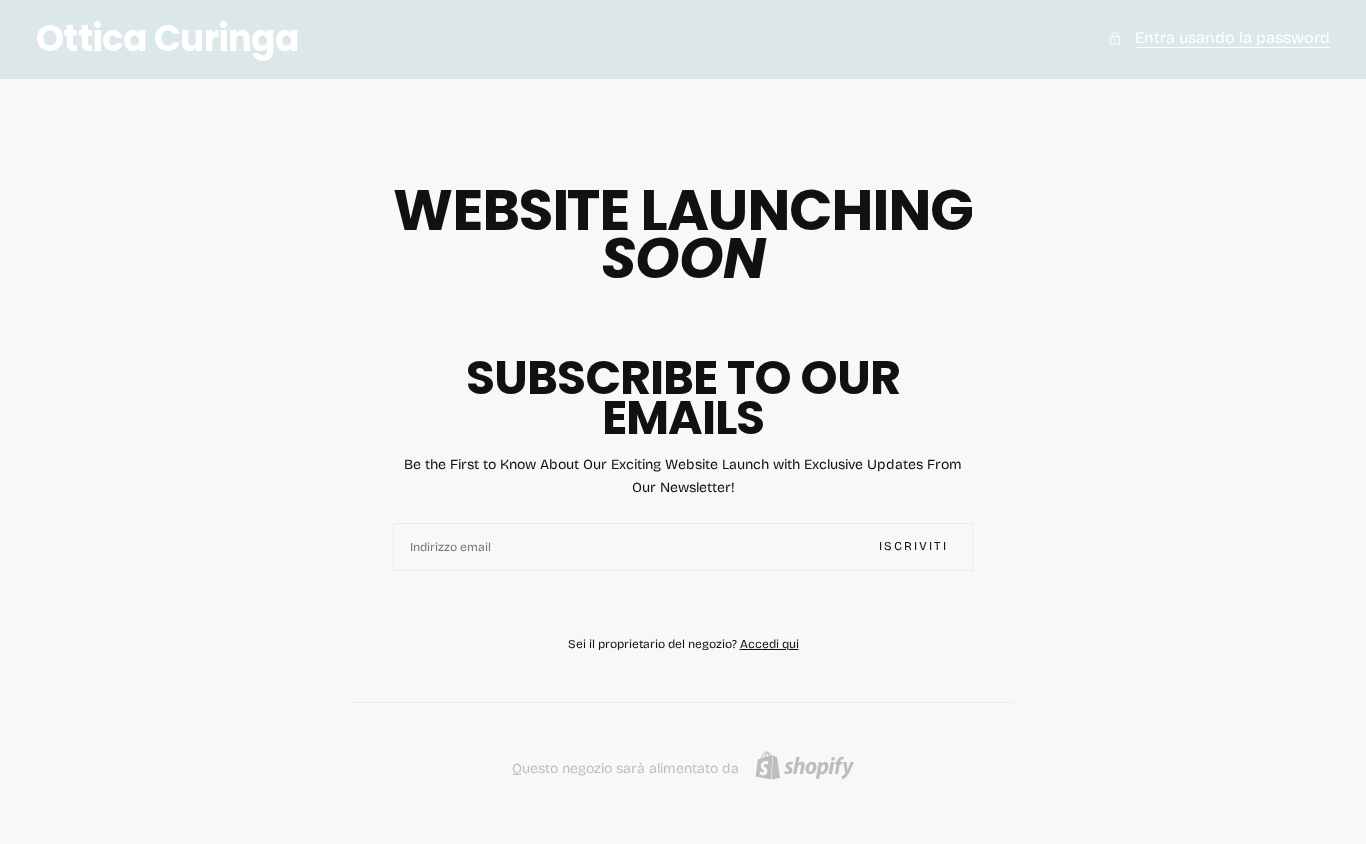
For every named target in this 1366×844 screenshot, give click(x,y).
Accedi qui (769, 644)
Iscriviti (913, 546)
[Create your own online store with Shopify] (804, 765)
